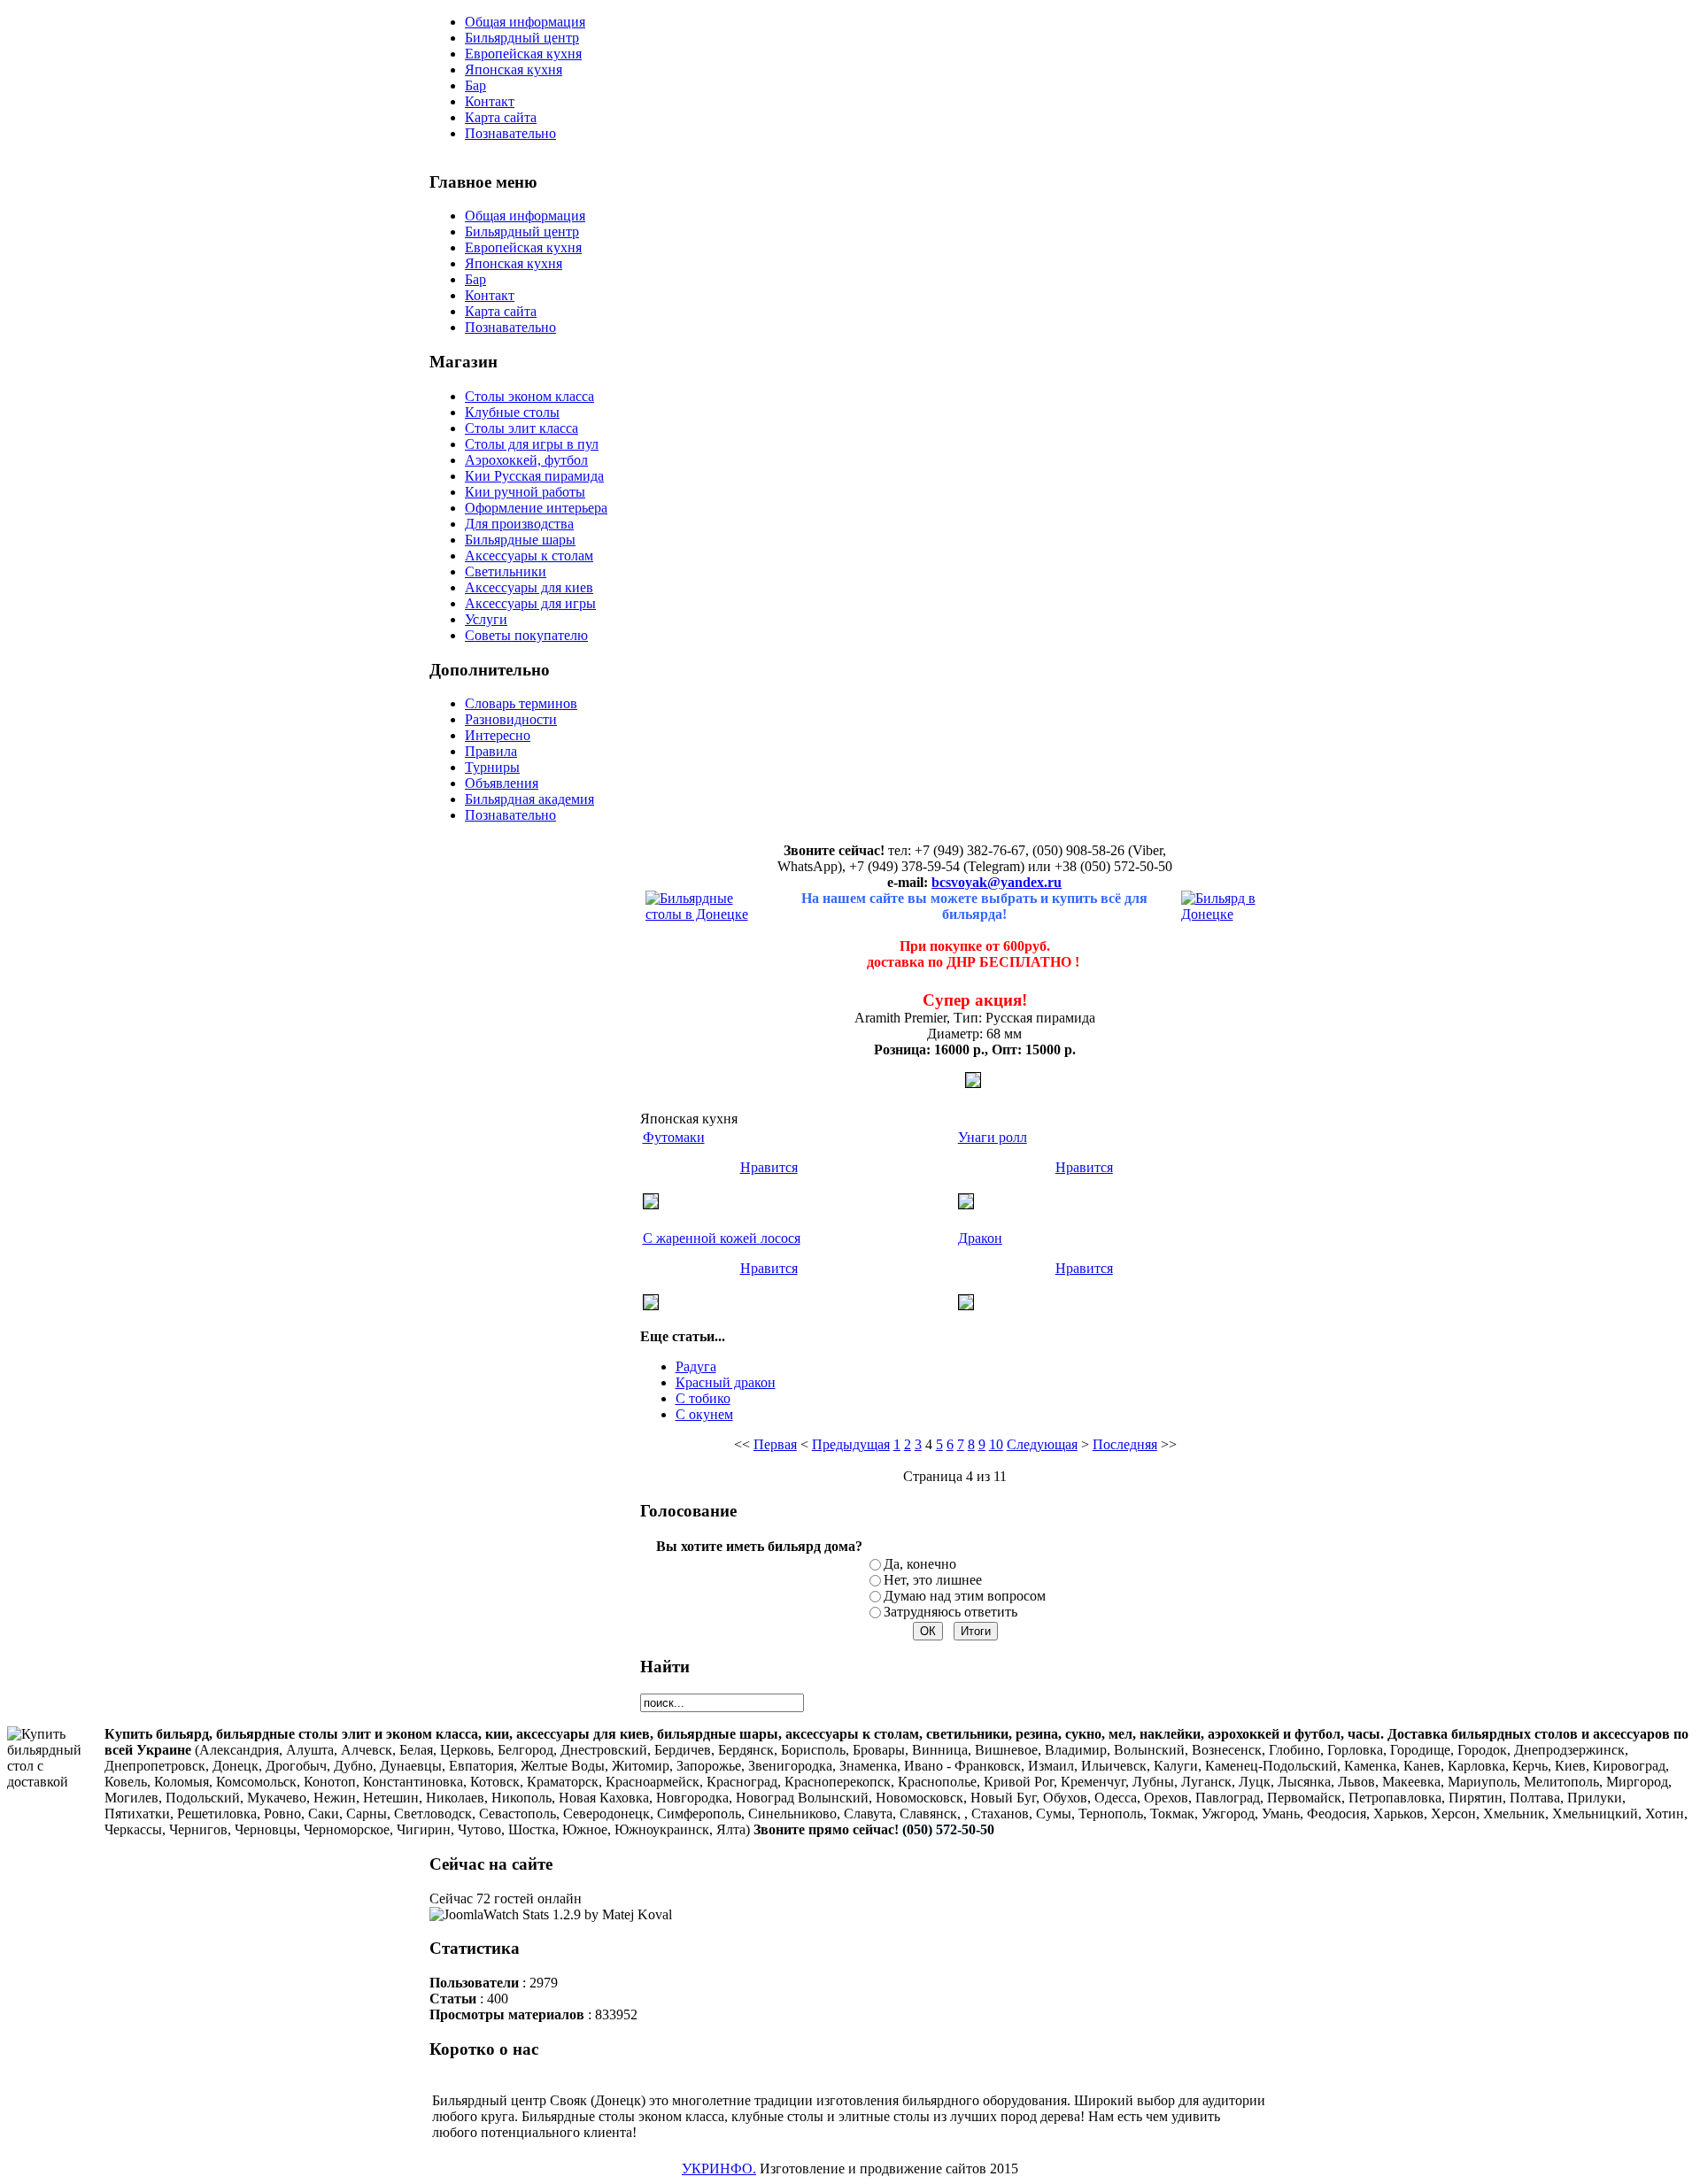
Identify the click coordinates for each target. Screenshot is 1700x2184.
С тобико (703, 1398)
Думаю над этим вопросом (965, 1596)
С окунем (704, 1414)
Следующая (1042, 1444)
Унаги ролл (993, 1137)
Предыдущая (851, 1444)
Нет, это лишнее (933, 1580)
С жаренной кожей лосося (722, 1238)
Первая (775, 1444)
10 (996, 1444)
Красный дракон (726, 1382)
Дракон (980, 1238)
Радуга (696, 1366)
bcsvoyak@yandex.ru (997, 882)
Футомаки (674, 1137)
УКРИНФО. (719, 2169)
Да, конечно (920, 1564)
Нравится (769, 1167)
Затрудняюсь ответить (950, 1612)
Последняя (1125, 1444)
